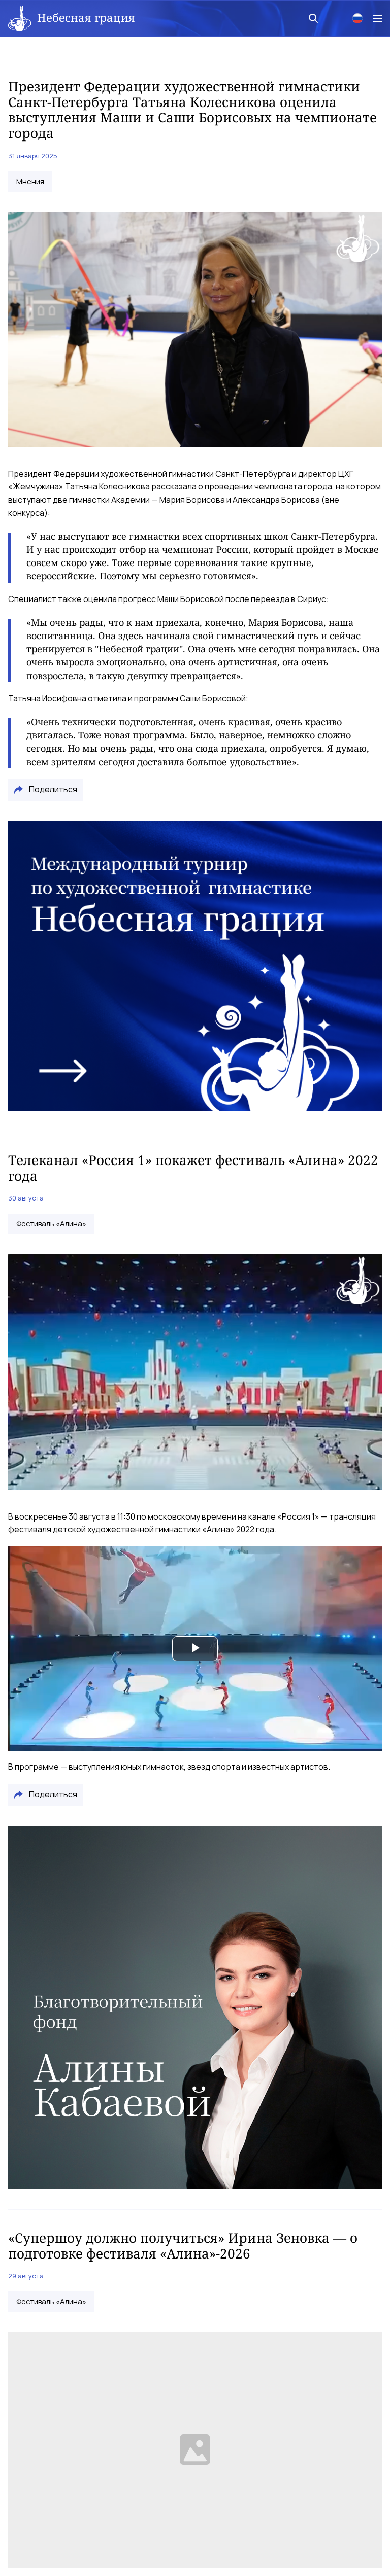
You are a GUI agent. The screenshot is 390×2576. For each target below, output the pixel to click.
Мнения (30, 182)
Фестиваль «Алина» (51, 1224)
